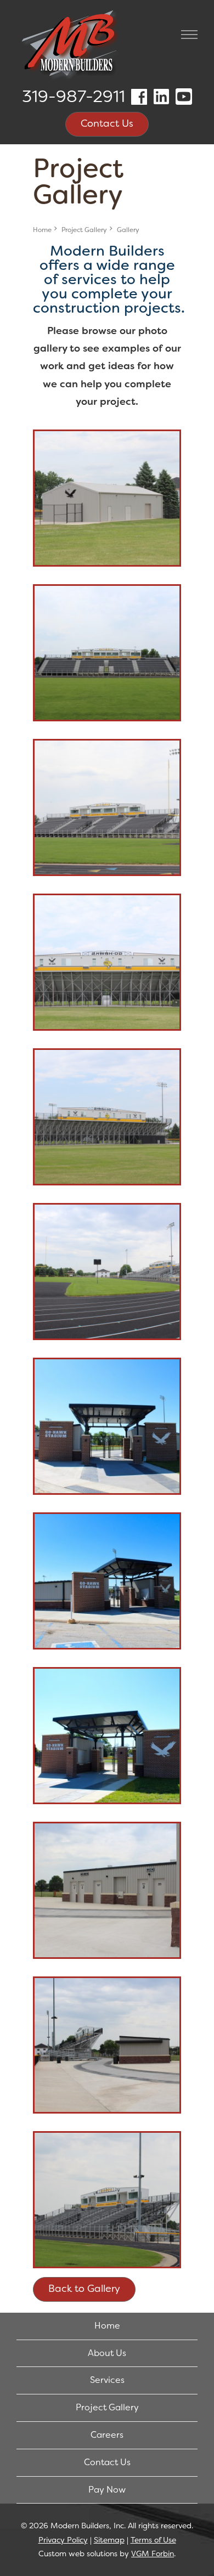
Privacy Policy (63, 2540)
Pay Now (107, 2490)
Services (107, 2380)
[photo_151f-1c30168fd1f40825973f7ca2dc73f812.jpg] (107, 498)
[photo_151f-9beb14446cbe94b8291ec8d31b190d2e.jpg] (107, 1426)
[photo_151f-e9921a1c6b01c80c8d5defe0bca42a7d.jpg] (107, 2045)
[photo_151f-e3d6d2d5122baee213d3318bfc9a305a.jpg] (107, 1890)
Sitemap (109, 2540)
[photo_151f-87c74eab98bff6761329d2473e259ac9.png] (107, 1272)
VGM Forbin (153, 2554)
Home (42, 230)
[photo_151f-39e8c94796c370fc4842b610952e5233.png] (107, 807)
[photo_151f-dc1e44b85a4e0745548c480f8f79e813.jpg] (107, 1736)
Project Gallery (84, 230)
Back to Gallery (84, 2289)
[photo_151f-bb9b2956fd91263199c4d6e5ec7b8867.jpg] (107, 1581)
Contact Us (107, 123)
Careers (107, 2435)
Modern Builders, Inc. (88, 2526)
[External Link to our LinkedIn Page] (161, 97)
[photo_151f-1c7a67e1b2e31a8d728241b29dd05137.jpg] (107, 653)
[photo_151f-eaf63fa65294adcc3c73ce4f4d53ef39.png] (107, 2200)
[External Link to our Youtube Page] (184, 97)
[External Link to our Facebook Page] (139, 97)
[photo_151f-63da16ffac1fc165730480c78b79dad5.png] (107, 1117)
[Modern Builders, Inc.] (71, 47)
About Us (107, 2353)
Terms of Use (153, 2540)
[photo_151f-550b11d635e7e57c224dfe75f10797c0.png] (107, 962)
